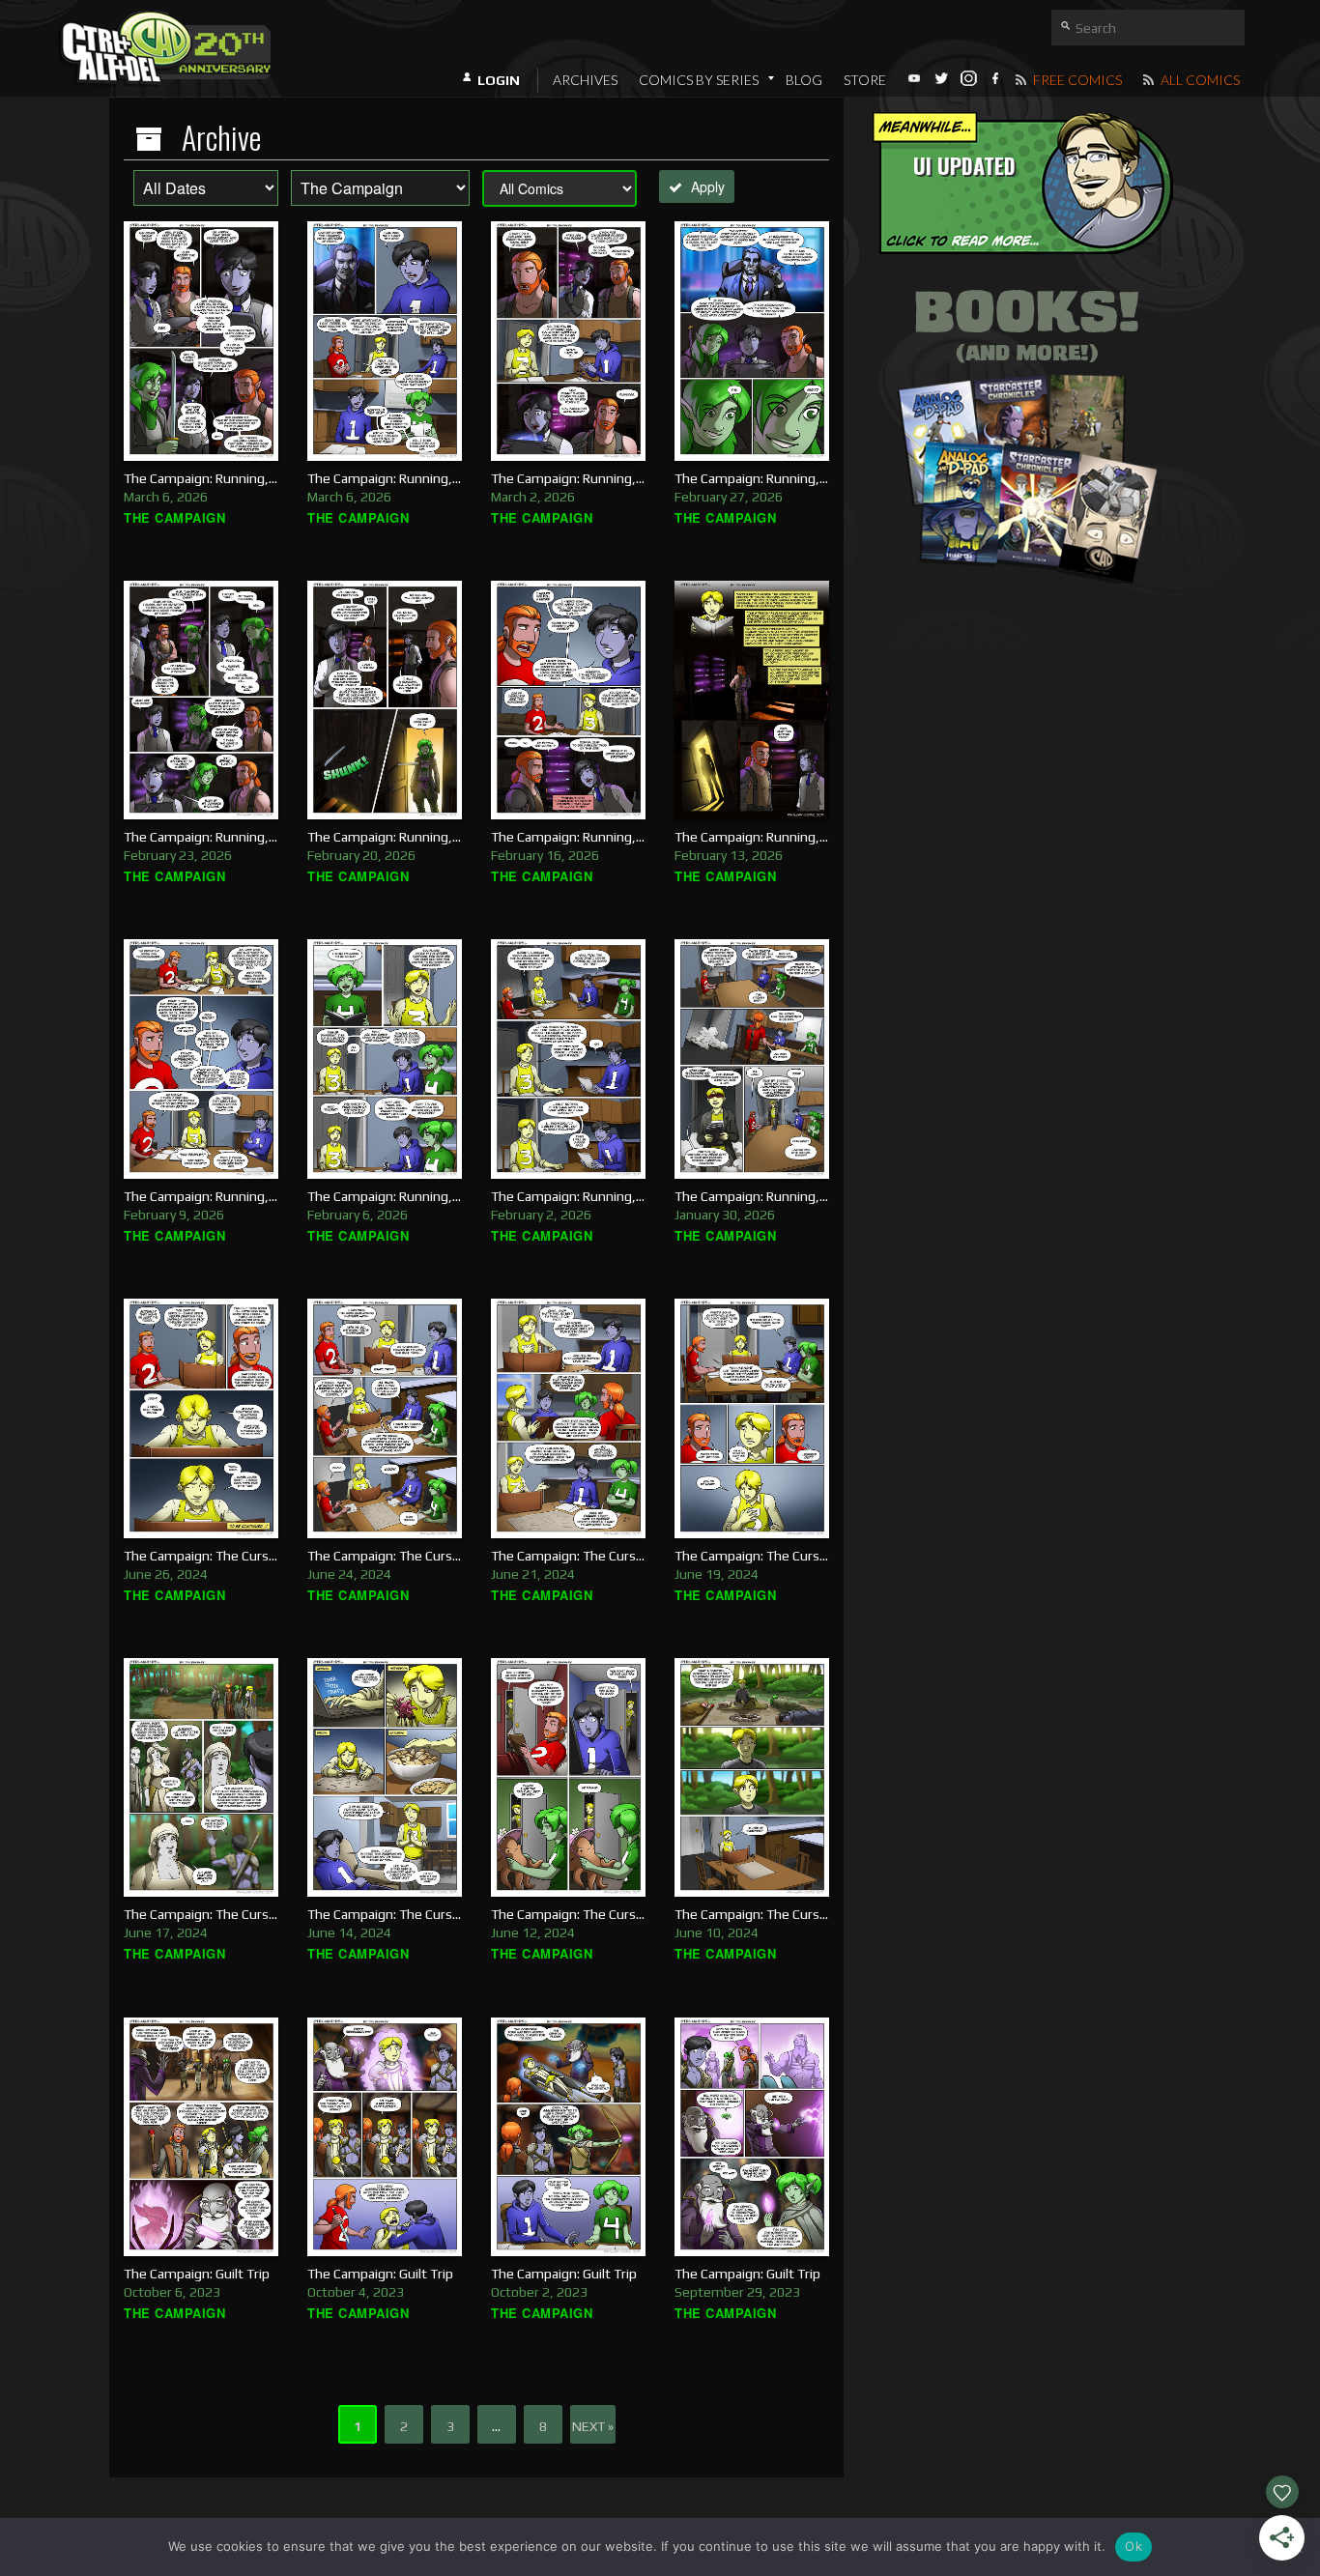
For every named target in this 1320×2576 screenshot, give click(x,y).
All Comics (1199, 80)
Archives (585, 80)
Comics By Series (699, 80)
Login (499, 80)
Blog (804, 80)
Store (865, 80)
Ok (1133, 2546)
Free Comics (1076, 80)
